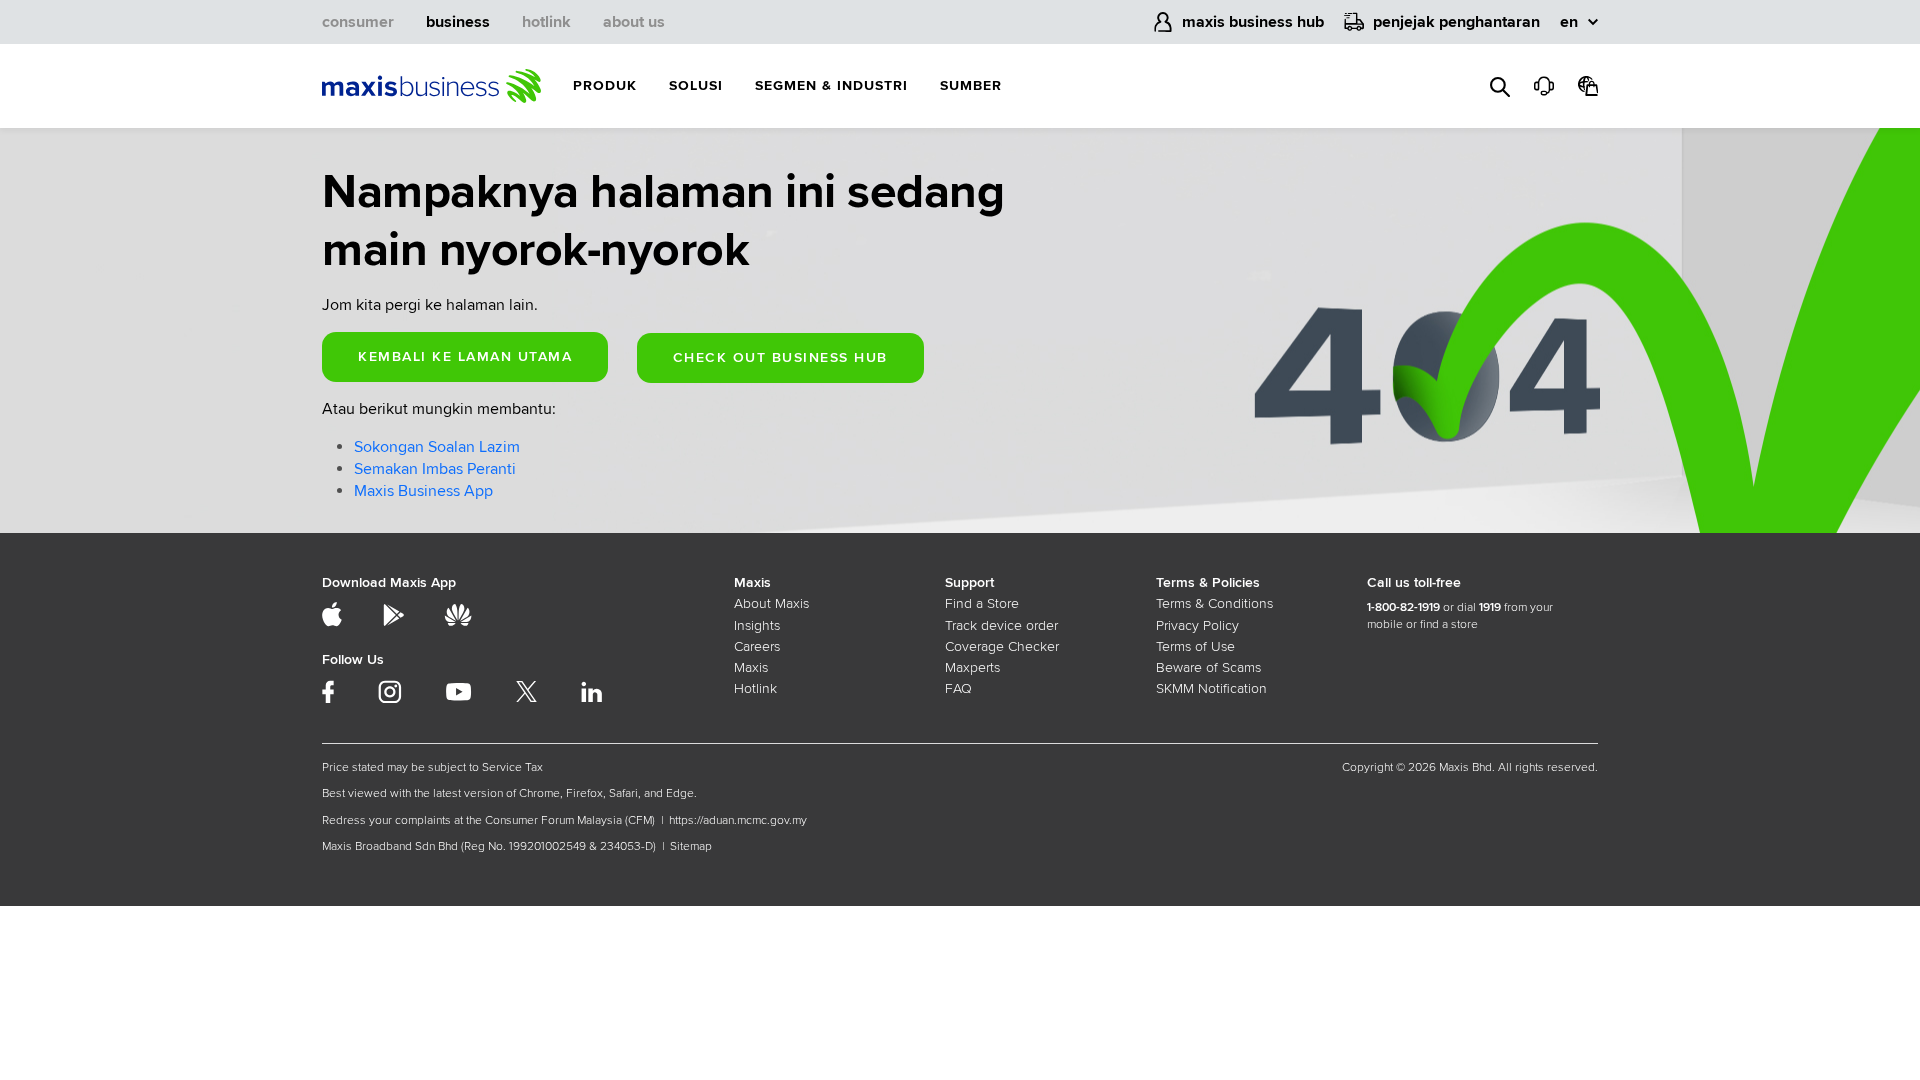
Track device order (1001, 625)
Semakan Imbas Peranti (435, 469)
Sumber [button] (971, 85)
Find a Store (982, 603)
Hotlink (755, 688)
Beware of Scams (1208, 667)
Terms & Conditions (1214, 603)
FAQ (958, 688)
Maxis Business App (423, 491)
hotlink (546, 22)
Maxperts (972, 667)
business (458, 22)
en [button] (1569, 22)
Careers (757, 646)
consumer (358, 22)
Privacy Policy (1197, 625)
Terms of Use (1195, 646)
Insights (757, 625)
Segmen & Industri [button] (831, 85)
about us (634, 22)
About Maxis (771, 603)
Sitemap (691, 846)
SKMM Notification (1211, 688)
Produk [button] (605, 85)
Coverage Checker (1002, 646)
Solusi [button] (696, 85)
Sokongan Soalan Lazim (437, 447)
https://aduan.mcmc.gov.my (738, 820)
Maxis (751, 667)
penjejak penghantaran (1456, 22)
